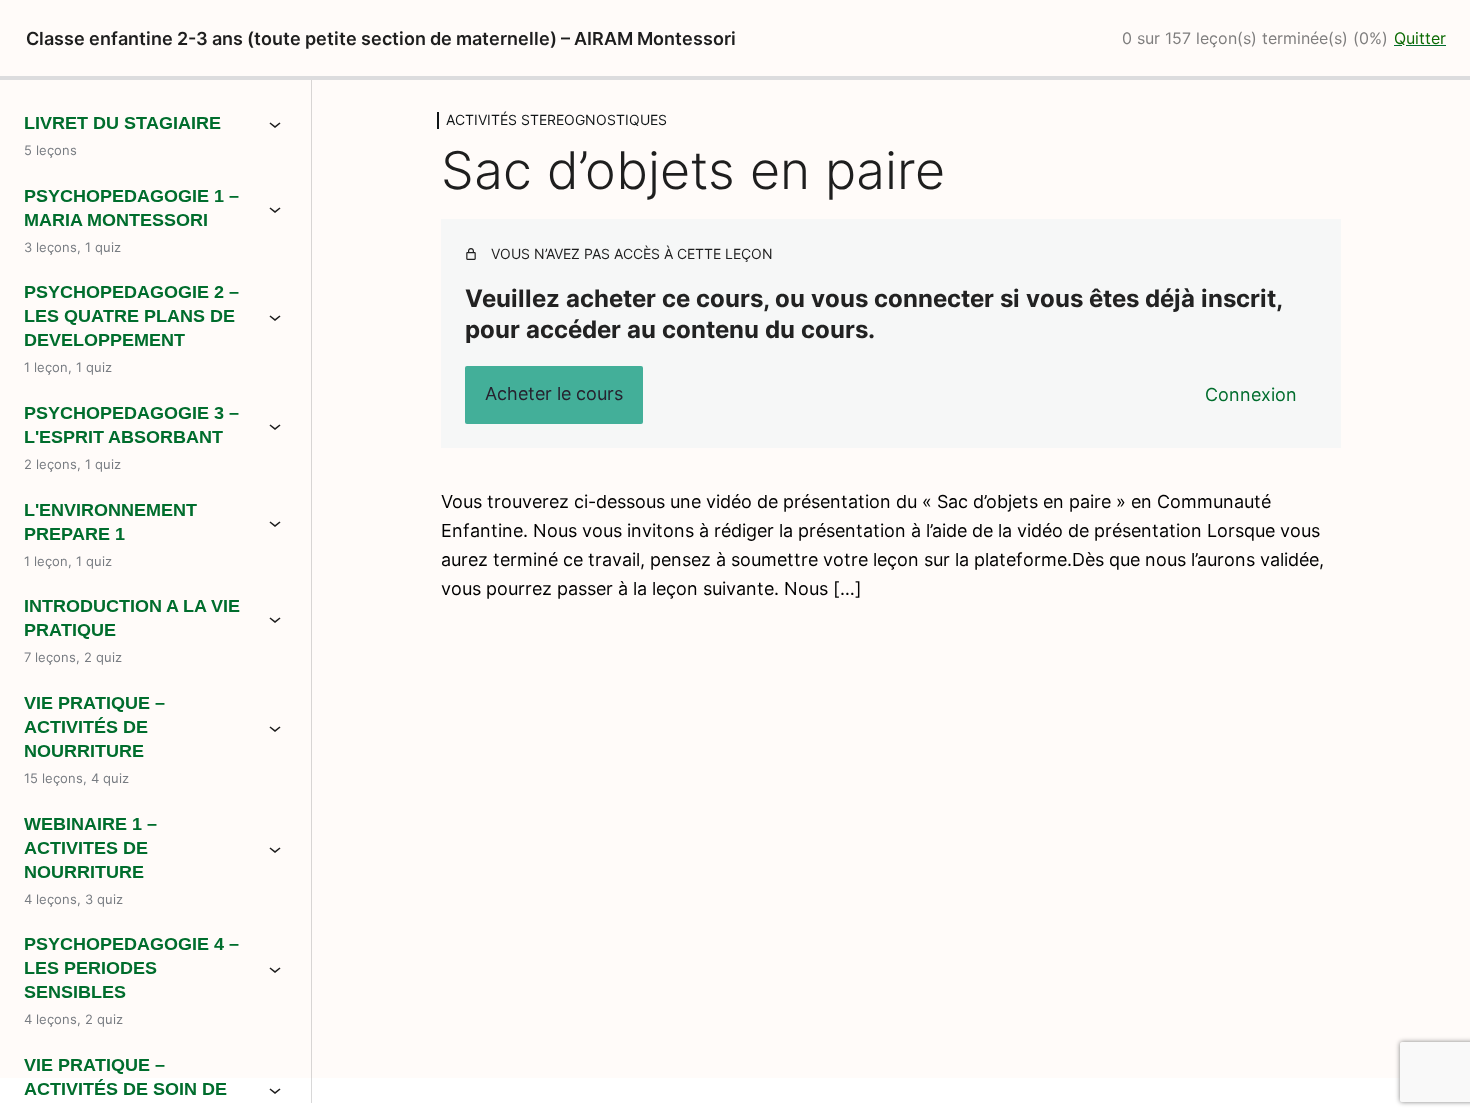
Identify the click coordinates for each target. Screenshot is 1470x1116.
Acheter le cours (554, 393)
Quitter (1420, 38)
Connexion (1251, 394)
